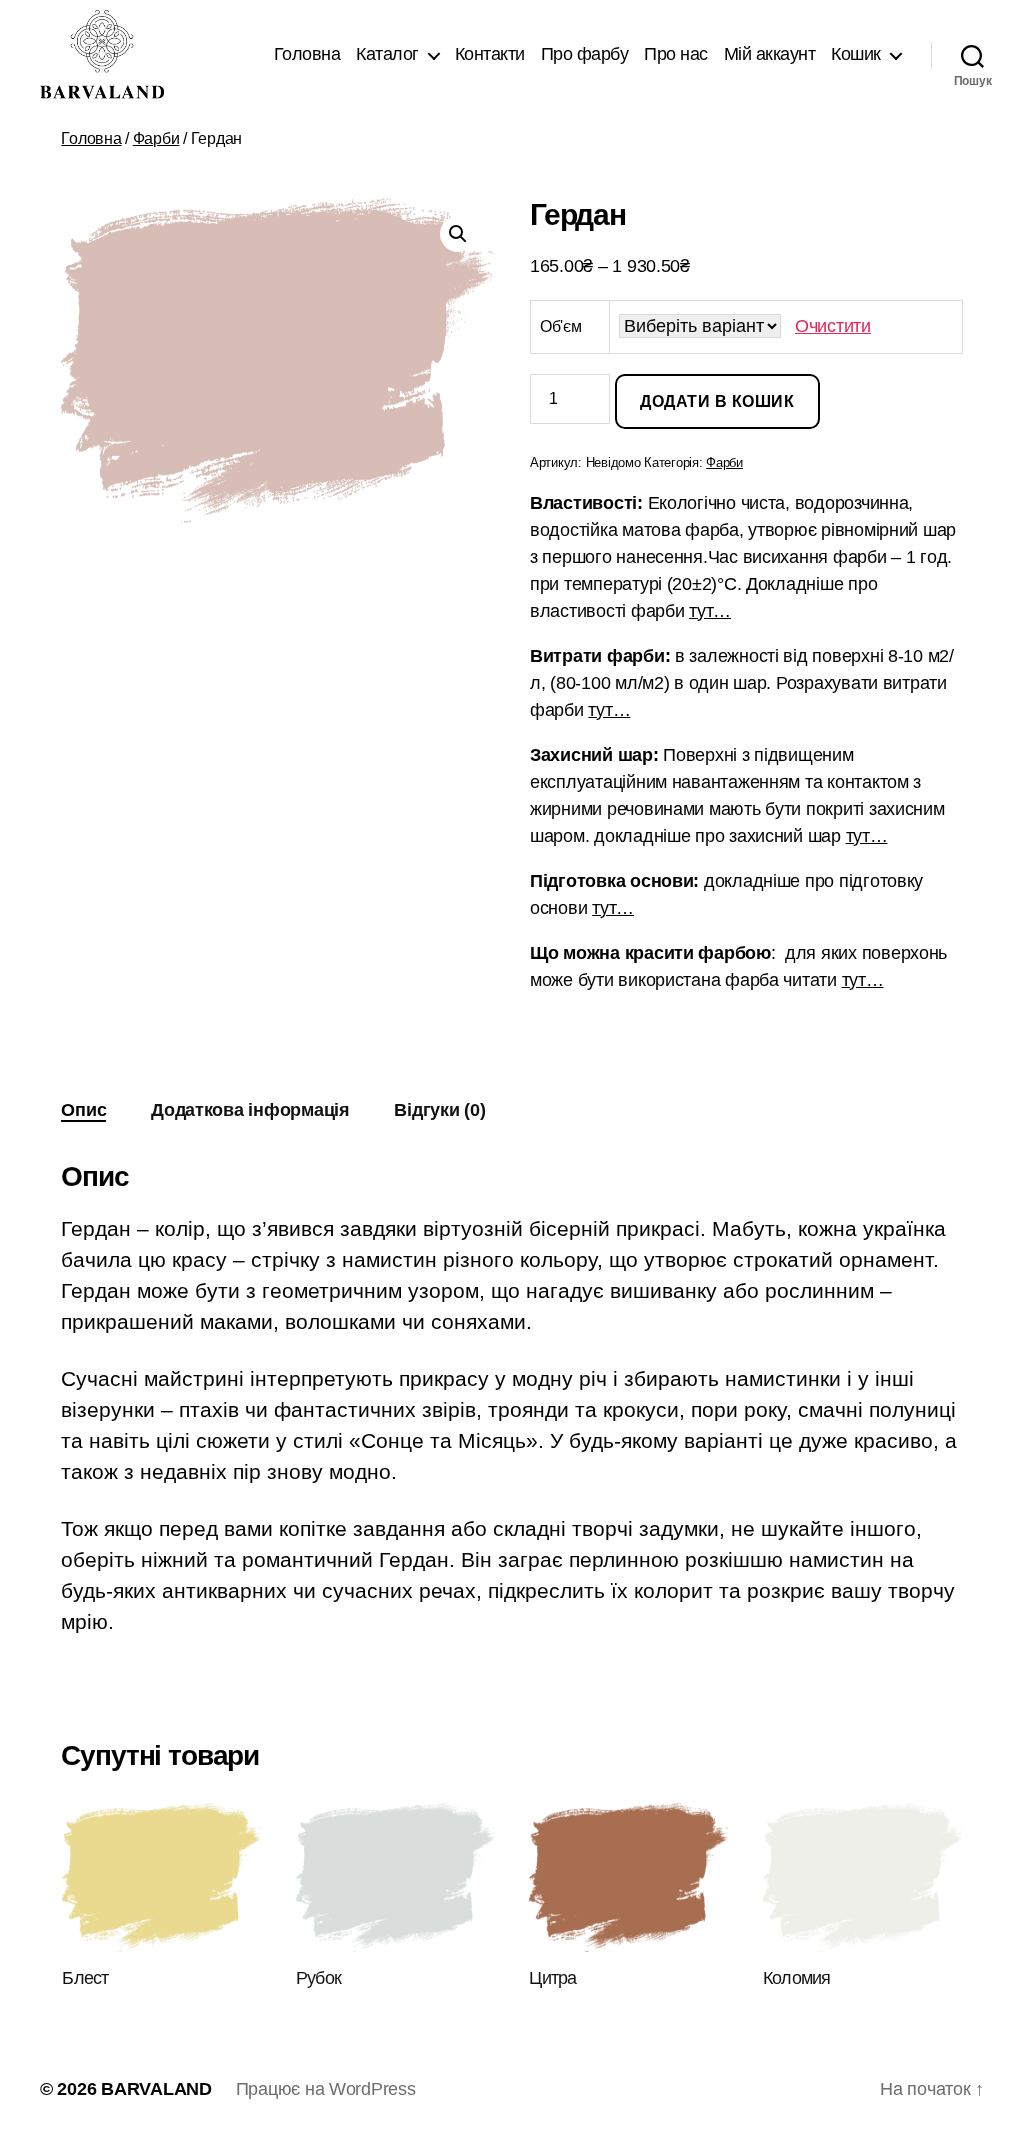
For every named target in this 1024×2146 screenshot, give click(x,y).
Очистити (833, 326)
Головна (307, 54)
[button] (458, 234)
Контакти (490, 54)
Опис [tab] (83, 1110)
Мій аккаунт (770, 54)
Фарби (156, 138)
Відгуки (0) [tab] (439, 1110)
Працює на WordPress (326, 2089)
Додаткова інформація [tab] (250, 1110)
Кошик (856, 54)
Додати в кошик (717, 401)
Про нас (676, 54)
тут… (710, 611)
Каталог (387, 54)
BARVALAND (156, 2089)
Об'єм (561, 326)
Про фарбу (585, 54)
